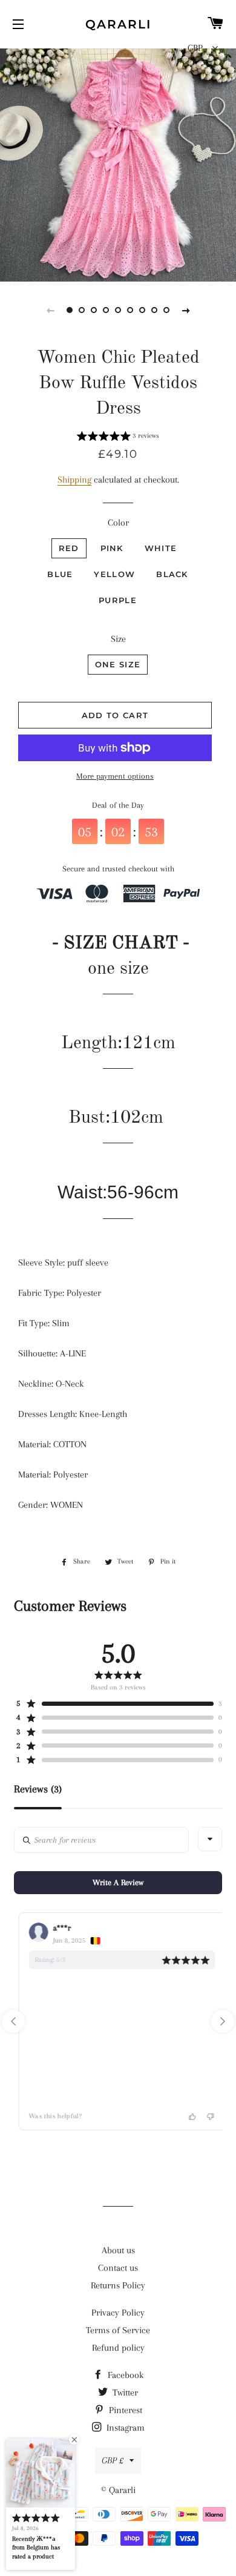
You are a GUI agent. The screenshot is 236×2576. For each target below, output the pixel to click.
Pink (112, 548)
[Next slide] (186, 310)
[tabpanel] (118, 163)
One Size (118, 664)
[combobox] (210, 1839)
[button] (118, 438)
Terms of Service (118, 2330)
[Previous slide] (50, 310)
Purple (118, 600)
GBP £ (113, 2460)
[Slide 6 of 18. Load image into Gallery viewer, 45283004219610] (130, 310)
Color (118, 523)
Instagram (124, 2428)
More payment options (115, 776)
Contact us (118, 2268)
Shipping (74, 480)
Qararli (118, 24)
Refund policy (118, 2348)
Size (118, 639)
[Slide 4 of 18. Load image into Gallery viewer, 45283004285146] (106, 310)
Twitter (124, 2393)
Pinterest (124, 2410)
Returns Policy (118, 2285)
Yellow (114, 574)
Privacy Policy (118, 2313)
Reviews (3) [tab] (38, 1789)
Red (69, 548)
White (161, 548)
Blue (60, 574)
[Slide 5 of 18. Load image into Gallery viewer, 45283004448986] (118, 310)
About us (118, 2250)
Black (172, 574)
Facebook (124, 2375)
